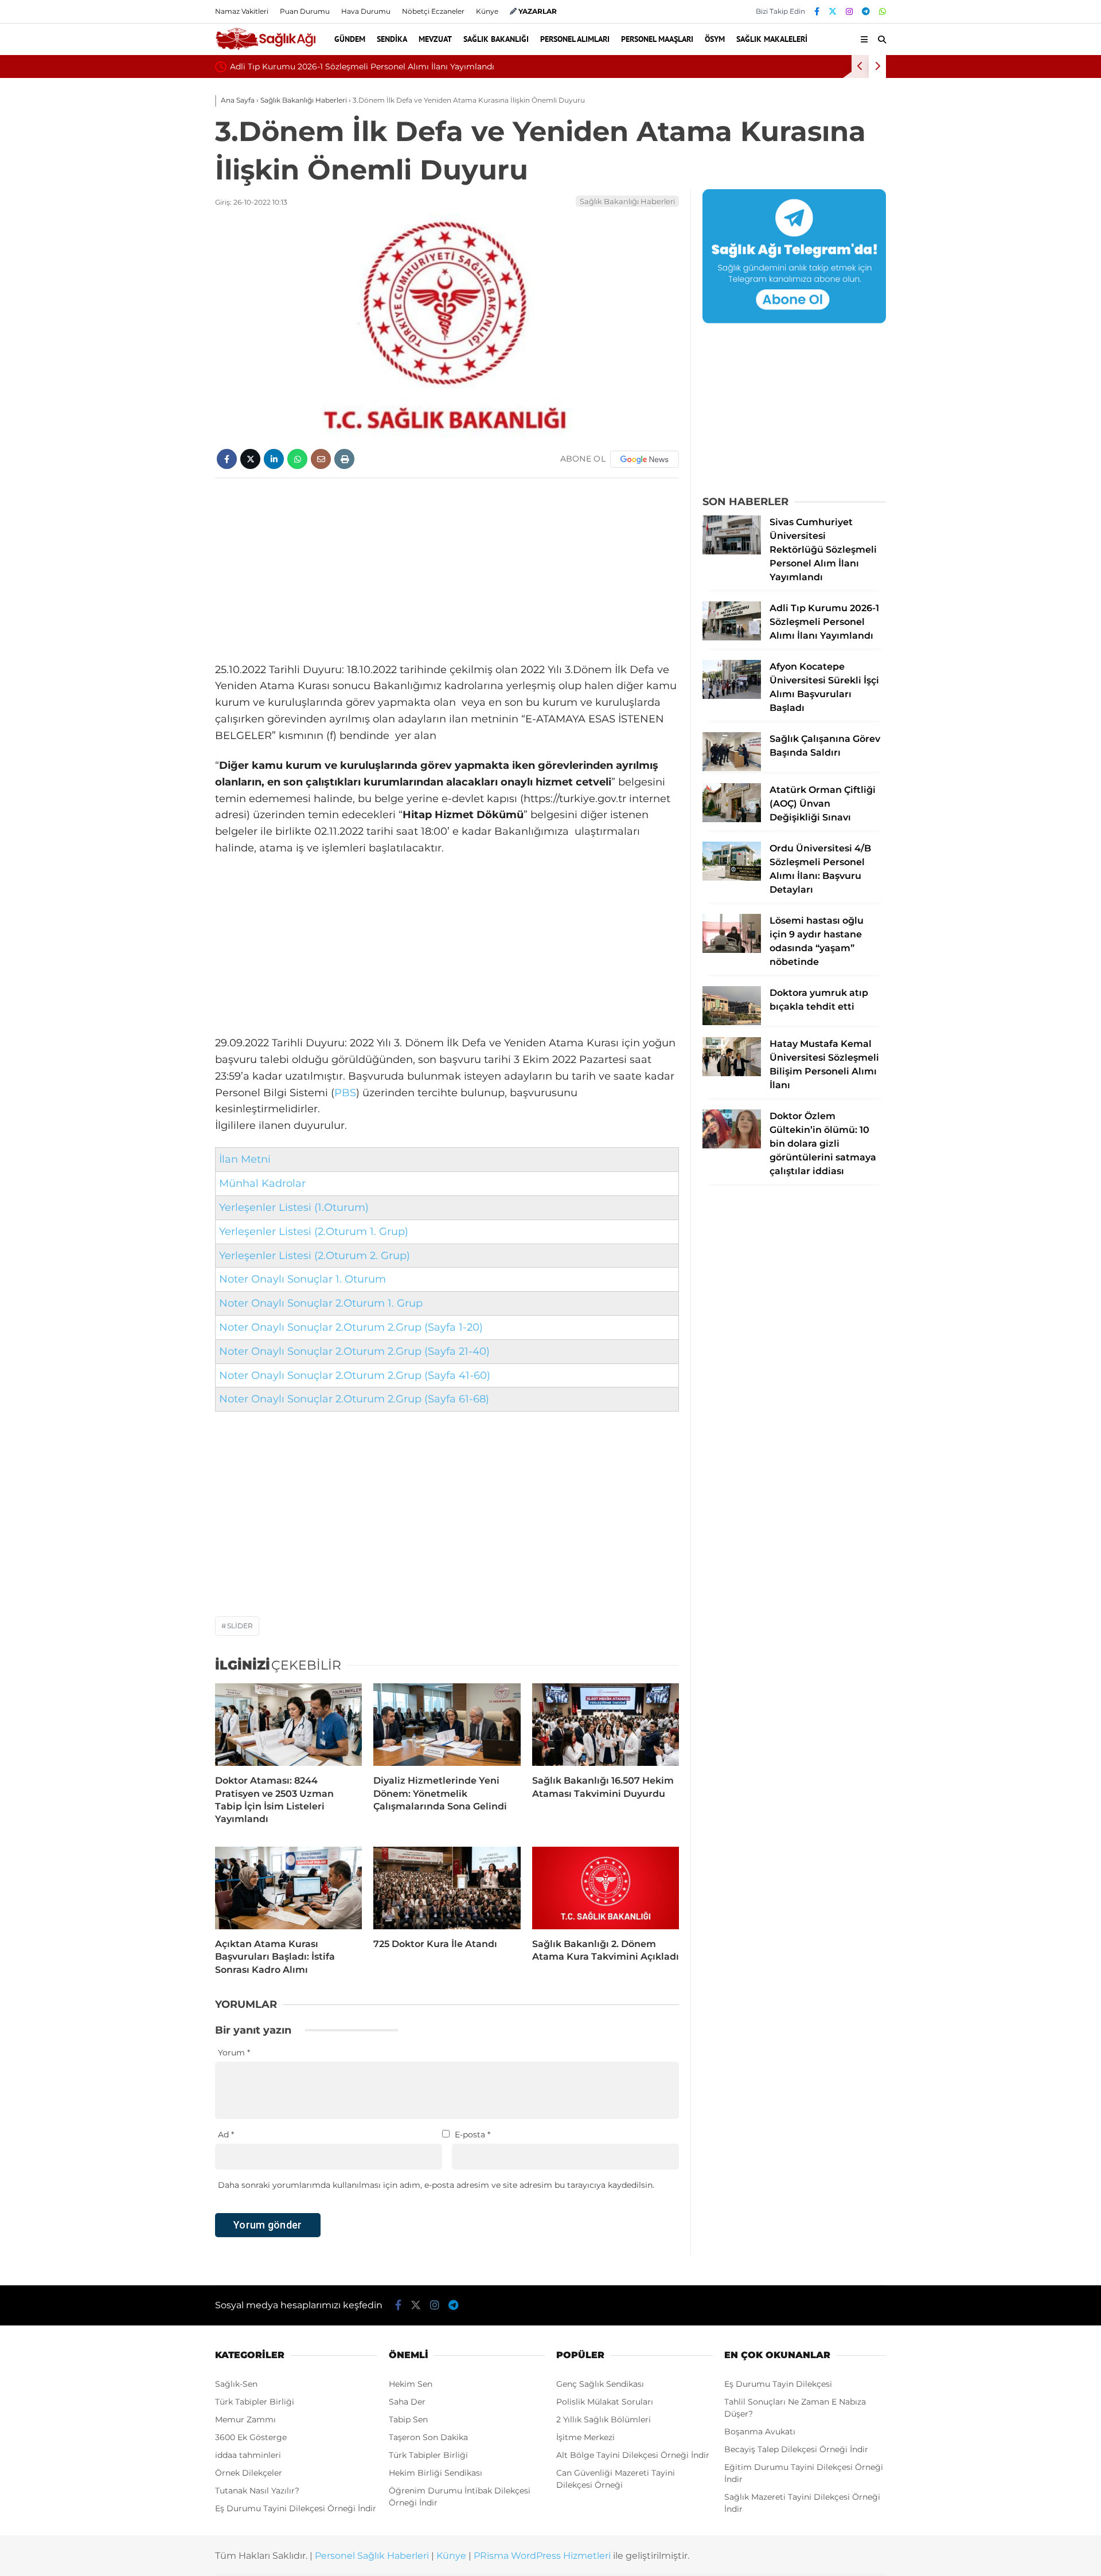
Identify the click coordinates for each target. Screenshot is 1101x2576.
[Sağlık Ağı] (265, 48)
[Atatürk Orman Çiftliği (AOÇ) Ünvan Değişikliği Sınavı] (732, 819)
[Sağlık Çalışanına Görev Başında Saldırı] (732, 768)
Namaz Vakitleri (242, 11)
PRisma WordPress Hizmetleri (542, 2556)
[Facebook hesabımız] (817, 11)
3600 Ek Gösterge (251, 2437)
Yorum (234, 2053)
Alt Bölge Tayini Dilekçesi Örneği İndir (633, 2455)
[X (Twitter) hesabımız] (833, 11)
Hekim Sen (411, 2384)
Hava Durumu (366, 11)
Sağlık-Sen (236, 2384)
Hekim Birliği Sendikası (436, 2473)
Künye (487, 11)
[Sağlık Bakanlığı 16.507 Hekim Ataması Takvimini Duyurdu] (606, 1725)
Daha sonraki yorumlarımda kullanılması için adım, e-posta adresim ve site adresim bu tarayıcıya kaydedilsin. (436, 2185)
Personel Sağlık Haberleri (372, 2556)
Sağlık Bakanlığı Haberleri (627, 201)
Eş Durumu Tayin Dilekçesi (778, 2384)
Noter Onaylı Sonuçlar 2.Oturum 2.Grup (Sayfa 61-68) (354, 1399)
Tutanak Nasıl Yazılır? (257, 2491)
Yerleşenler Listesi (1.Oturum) (294, 1207)
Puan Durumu (305, 11)
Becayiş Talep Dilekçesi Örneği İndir (796, 2449)
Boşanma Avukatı (760, 2432)
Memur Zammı (245, 2419)
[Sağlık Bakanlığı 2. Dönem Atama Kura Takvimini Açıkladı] (606, 1888)
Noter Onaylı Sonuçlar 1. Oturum (302, 1279)
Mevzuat (435, 39)
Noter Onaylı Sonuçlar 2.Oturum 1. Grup (321, 1303)
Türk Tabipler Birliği (255, 2402)
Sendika (392, 39)
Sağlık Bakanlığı (496, 39)
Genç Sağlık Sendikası (600, 2384)
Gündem (350, 39)
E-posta (473, 2135)
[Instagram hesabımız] (849, 11)
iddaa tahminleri (248, 2455)
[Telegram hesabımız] (866, 11)
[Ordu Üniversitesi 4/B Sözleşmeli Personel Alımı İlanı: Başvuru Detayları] (732, 878)
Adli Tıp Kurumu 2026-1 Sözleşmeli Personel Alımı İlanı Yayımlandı (362, 67)
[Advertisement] (447, 570)
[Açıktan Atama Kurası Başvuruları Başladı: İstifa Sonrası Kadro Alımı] (288, 1888)
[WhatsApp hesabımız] (883, 11)
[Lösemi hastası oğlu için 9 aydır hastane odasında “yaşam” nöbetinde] (732, 950)
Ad (226, 2135)
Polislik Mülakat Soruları (605, 2402)
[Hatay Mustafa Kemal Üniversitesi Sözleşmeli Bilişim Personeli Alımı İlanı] (732, 1073)
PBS (345, 1093)
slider (240, 1626)
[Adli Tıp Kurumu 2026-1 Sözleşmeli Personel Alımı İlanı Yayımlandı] (732, 638)
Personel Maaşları (657, 39)
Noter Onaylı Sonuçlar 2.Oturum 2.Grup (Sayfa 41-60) (355, 1375)
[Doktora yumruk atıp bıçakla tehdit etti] (732, 1022)
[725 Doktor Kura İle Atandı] (447, 1888)
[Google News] (645, 459)
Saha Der (407, 2402)
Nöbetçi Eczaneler (433, 11)
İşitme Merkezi (585, 2437)
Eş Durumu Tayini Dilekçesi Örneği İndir (296, 2508)
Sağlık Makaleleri (772, 39)
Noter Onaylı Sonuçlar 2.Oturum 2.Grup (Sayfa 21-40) (354, 1351)
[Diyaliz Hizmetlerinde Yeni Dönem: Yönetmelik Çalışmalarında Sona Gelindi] (447, 1725)
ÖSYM (715, 39)
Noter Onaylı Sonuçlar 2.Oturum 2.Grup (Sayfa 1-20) (351, 1327)
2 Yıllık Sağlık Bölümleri (604, 2419)
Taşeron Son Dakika (428, 2437)
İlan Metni (245, 1159)
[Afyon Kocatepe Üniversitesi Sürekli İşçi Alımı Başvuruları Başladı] (732, 696)
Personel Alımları (575, 39)
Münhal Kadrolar (262, 1183)
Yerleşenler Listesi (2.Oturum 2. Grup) (315, 1256)
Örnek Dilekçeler (249, 2473)
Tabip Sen (408, 2419)
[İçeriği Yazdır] (344, 459)
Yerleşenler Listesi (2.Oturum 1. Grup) (314, 1232)
